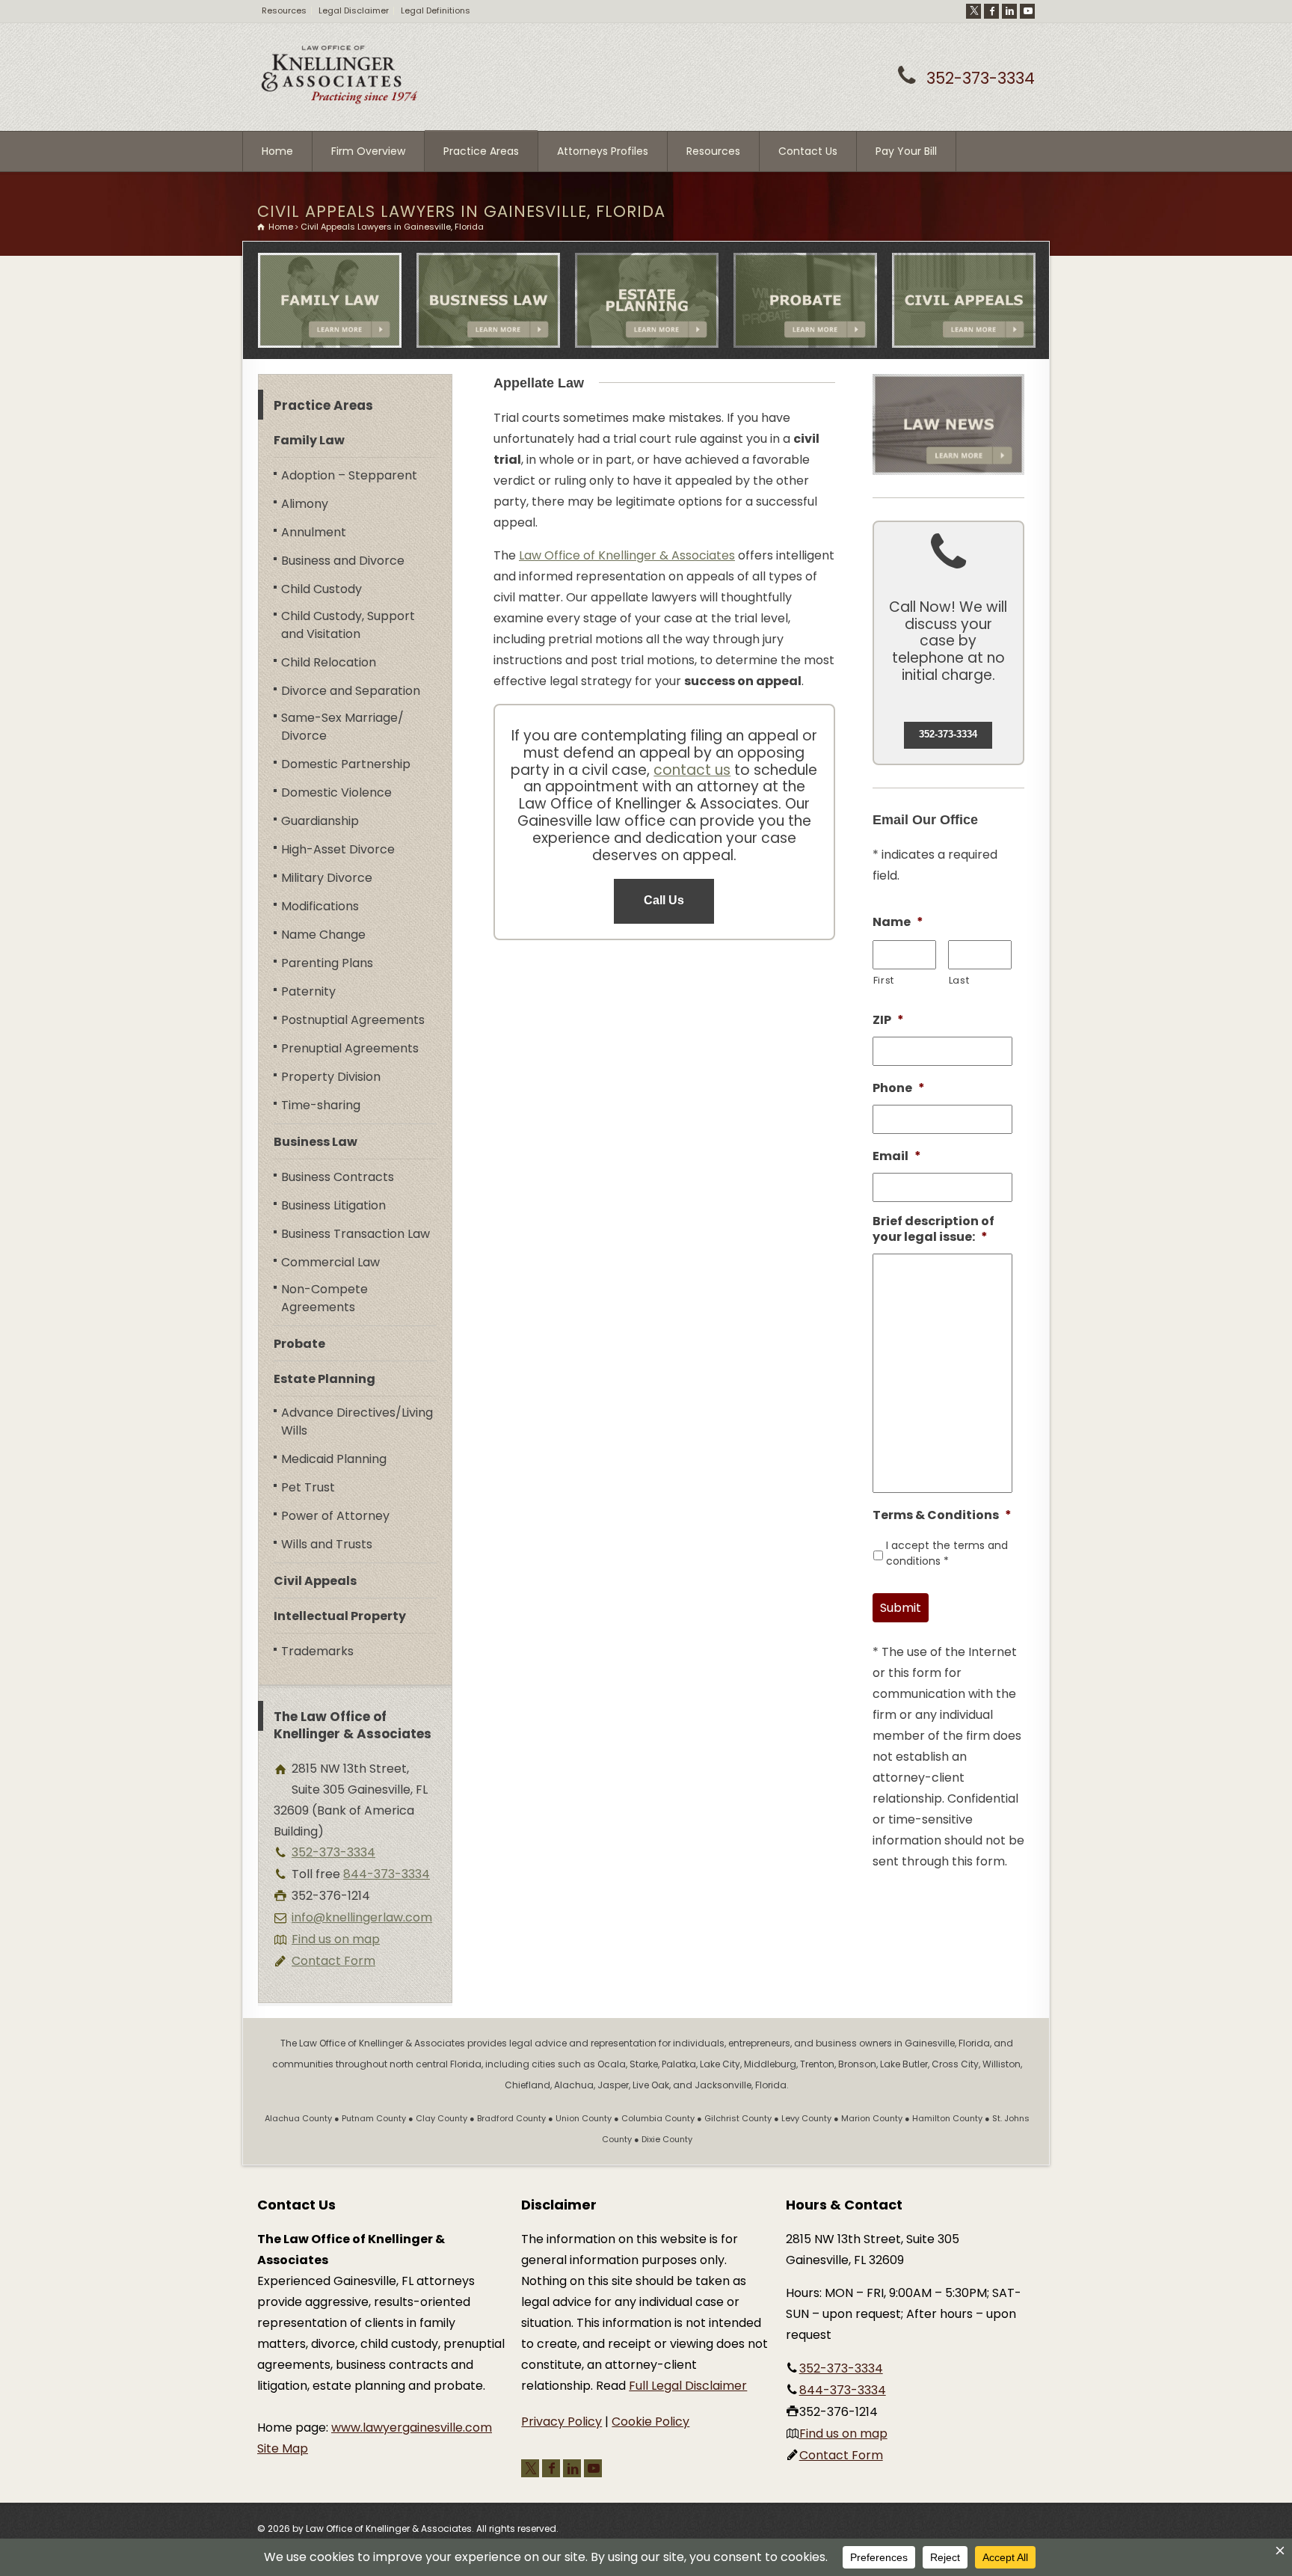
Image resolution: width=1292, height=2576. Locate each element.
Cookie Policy (650, 2422)
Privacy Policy (562, 2422)
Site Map (283, 2448)
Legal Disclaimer (354, 10)
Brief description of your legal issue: (933, 1230)
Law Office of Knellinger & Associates (627, 555)
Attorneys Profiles (603, 151)
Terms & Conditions (942, 1516)
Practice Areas (481, 151)
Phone (899, 1089)
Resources (284, 10)
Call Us (664, 900)
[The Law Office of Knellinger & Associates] (339, 101)
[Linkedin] (1009, 11)
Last (959, 980)
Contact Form (333, 1961)
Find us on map (336, 1939)
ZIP (888, 1021)
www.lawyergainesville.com (412, 2428)
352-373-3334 (981, 78)
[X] (973, 11)
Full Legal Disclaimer (688, 2386)
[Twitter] (530, 2468)
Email (897, 1157)
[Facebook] (991, 11)
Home (277, 151)
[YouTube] (1027, 11)
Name (898, 923)
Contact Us (808, 151)
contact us (692, 770)
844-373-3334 (387, 1874)
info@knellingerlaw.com (362, 1917)
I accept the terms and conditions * (947, 1553)
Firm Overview (368, 151)
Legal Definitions (436, 10)
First (884, 980)
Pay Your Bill (906, 151)
